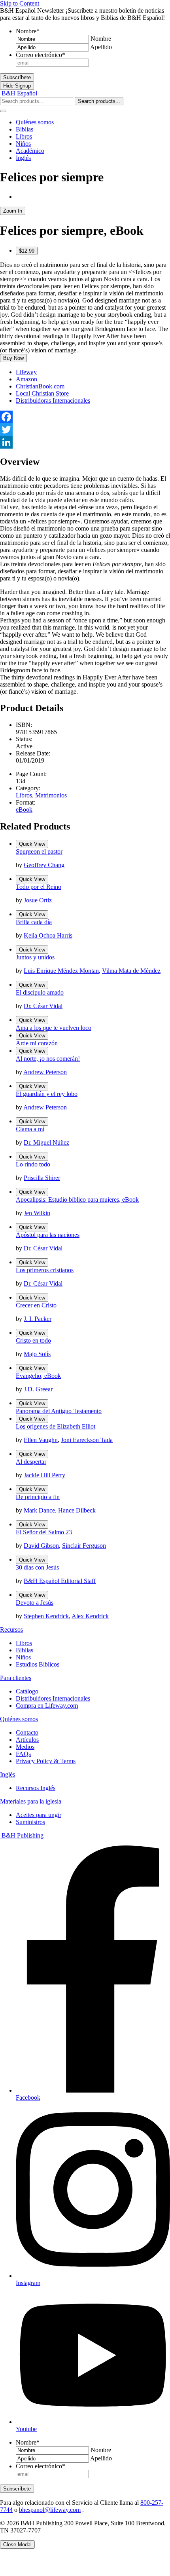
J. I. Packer (38, 1319)
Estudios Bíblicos (38, 1664)
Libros (24, 136)
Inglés (23, 158)
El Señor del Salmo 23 (44, 1532)
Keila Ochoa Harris (48, 935)
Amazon (26, 379)
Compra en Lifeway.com (47, 1706)
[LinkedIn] (85, 442)
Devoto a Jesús (35, 1603)
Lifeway (26, 372)
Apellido (101, 47)
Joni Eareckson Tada (87, 1440)
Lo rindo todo (33, 1164)
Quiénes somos (35, 122)
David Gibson (41, 1546)
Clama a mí (30, 1129)
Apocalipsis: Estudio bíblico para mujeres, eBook (77, 1200)
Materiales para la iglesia (31, 1801)
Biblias (25, 129)
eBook (24, 810)
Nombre (28, 31)
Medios (25, 1747)
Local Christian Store (42, 393)
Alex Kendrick (90, 1616)
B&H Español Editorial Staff (60, 1581)
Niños (23, 144)
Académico (30, 151)
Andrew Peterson (45, 1072)
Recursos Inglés (36, 1788)
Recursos (11, 1630)
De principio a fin (38, 1497)
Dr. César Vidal (43, 1006)
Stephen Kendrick (46, 1616)
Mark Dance (39, 1510)
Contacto (27, 1732)
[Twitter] (85, 430)
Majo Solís (37, 1354)
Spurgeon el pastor (39, 851)
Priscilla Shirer (42, 1178)
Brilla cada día (34, 922)
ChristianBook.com (40, 386)
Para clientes (16, 1678)
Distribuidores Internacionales (53, 1698)
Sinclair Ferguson (84, 1546)
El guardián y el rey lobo (47, 1094)
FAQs (23, 1754)
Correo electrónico (41, 55)
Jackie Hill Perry (44, 1475)
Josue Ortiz (38, 900)
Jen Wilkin (37, 1213)
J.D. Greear (38, 1389)
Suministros (30, 1822)
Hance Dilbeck (77, 1510)
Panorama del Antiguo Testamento (59, 1411)
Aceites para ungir (39, 1815)
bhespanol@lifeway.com (50, 2510)
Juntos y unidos (35, 957)
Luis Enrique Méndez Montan (61, 971)
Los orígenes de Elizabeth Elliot (56, 1426)
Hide (17, 86)
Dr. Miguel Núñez (46, 1142)
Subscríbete (17, 77)
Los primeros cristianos (45, 1270)
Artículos (27, 1740)
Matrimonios (51, 795)
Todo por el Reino (39, 887)
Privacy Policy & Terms (46, 1761)
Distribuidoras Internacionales (53, 400)
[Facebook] (85, 417)
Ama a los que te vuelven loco (54, 1028)
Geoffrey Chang (44, 865)
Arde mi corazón (37, 1043)
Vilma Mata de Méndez (131, 971)
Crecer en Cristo (36, 1305)
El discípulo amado (40, 992)
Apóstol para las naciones (48, 1235)
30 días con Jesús (37, 1567)
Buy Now (13, 358)
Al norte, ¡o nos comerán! (48, 1059)
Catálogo (27, 1691)
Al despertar (31, 1462)
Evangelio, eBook (38, 1376)
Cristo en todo (33, 1340)
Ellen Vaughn (41, 1440)
